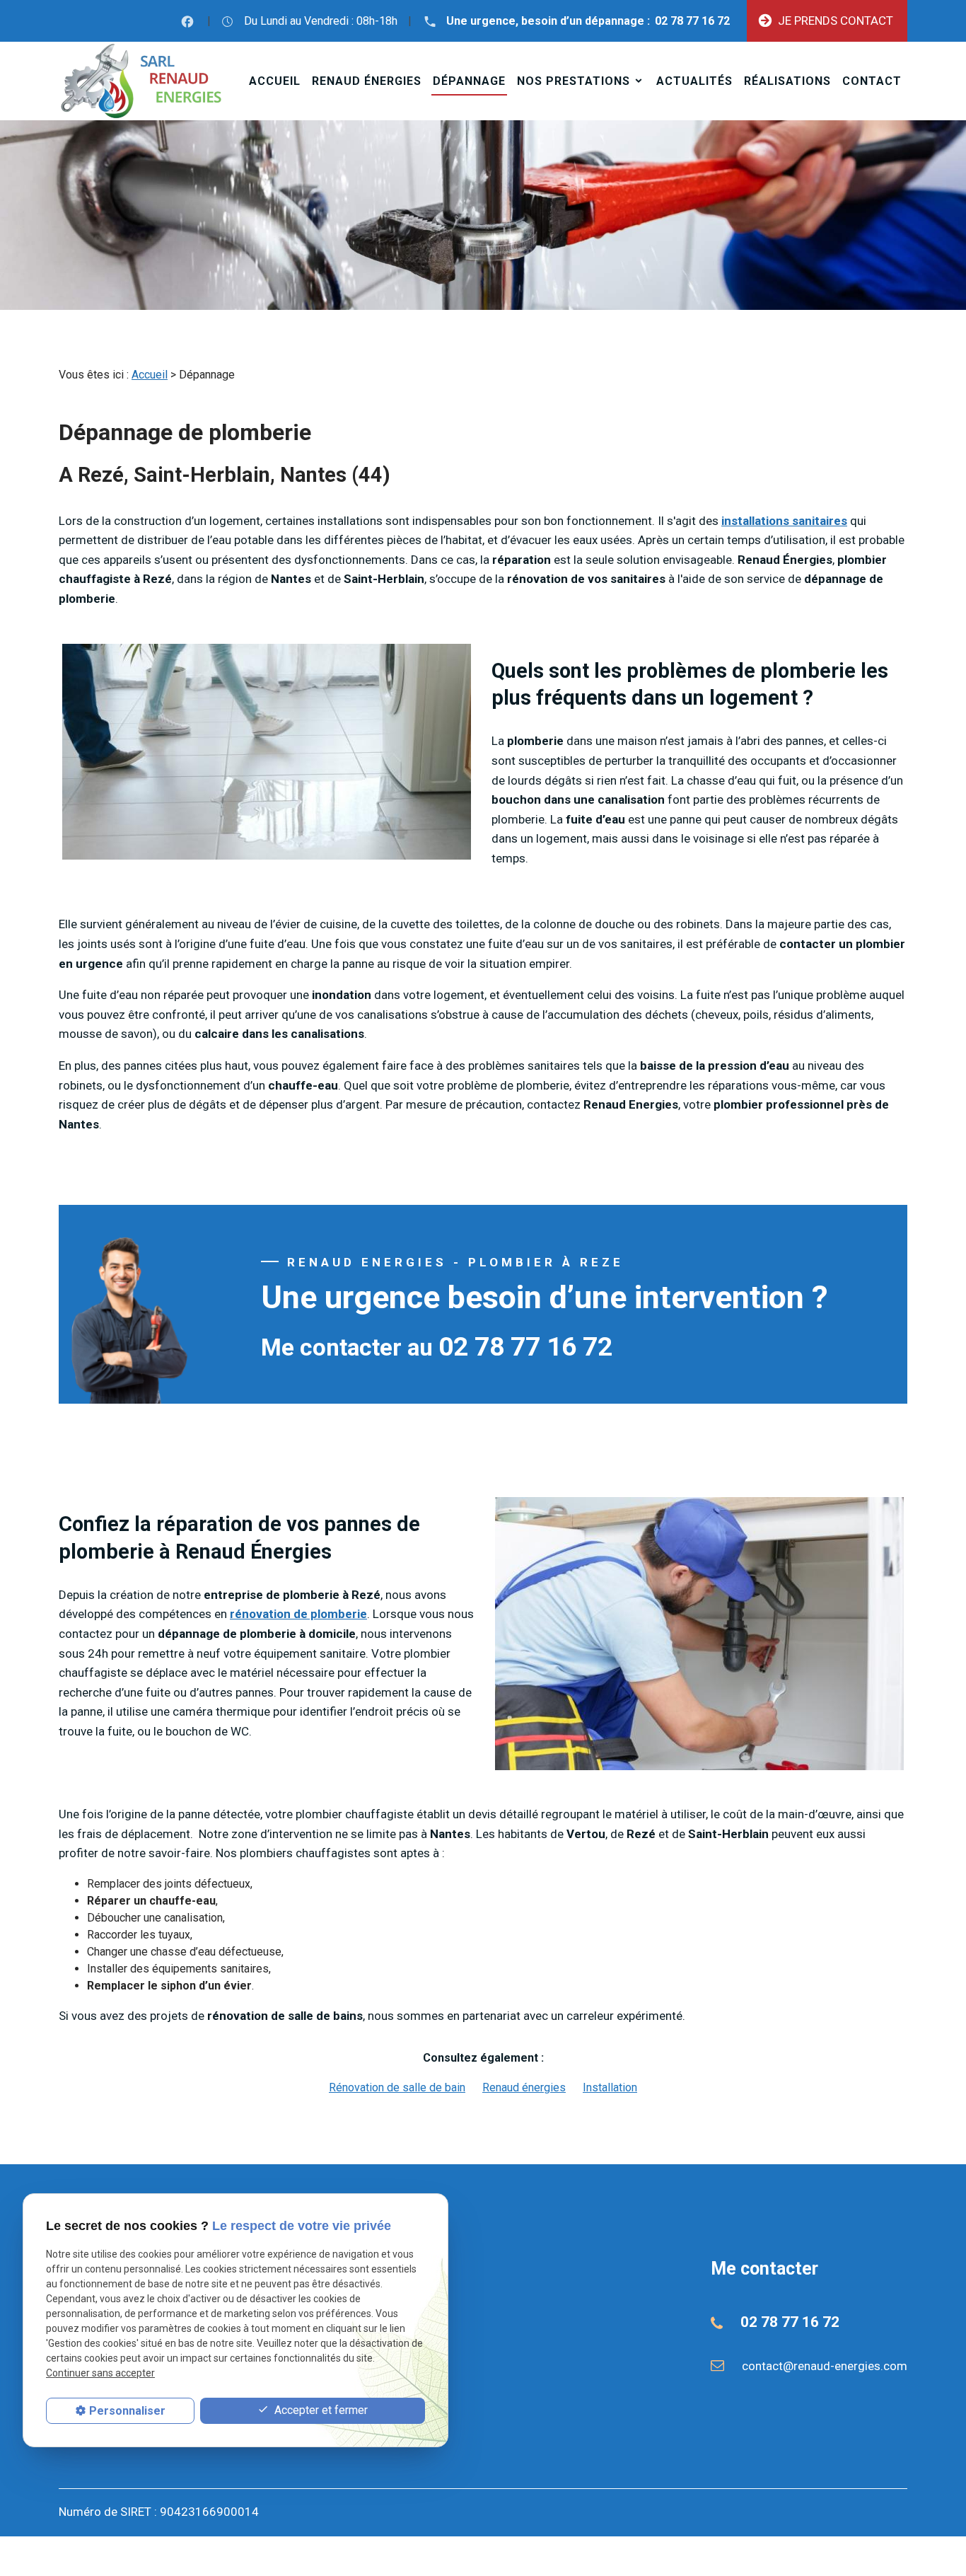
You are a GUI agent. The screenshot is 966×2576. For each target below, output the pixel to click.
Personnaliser (127, 2411)
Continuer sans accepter (100, 2374)
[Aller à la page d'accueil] (141, 81)
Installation (610, 2087)
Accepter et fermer (320, 2410)
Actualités (694, 81)
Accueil (275, 81)
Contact (872, 81)
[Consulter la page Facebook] (187, 21)
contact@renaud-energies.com (825, 2366)
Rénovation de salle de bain (397, 2087)
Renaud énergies (367, 81)
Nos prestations (574, 81)
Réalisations (787, 81)
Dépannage (469, 81)
